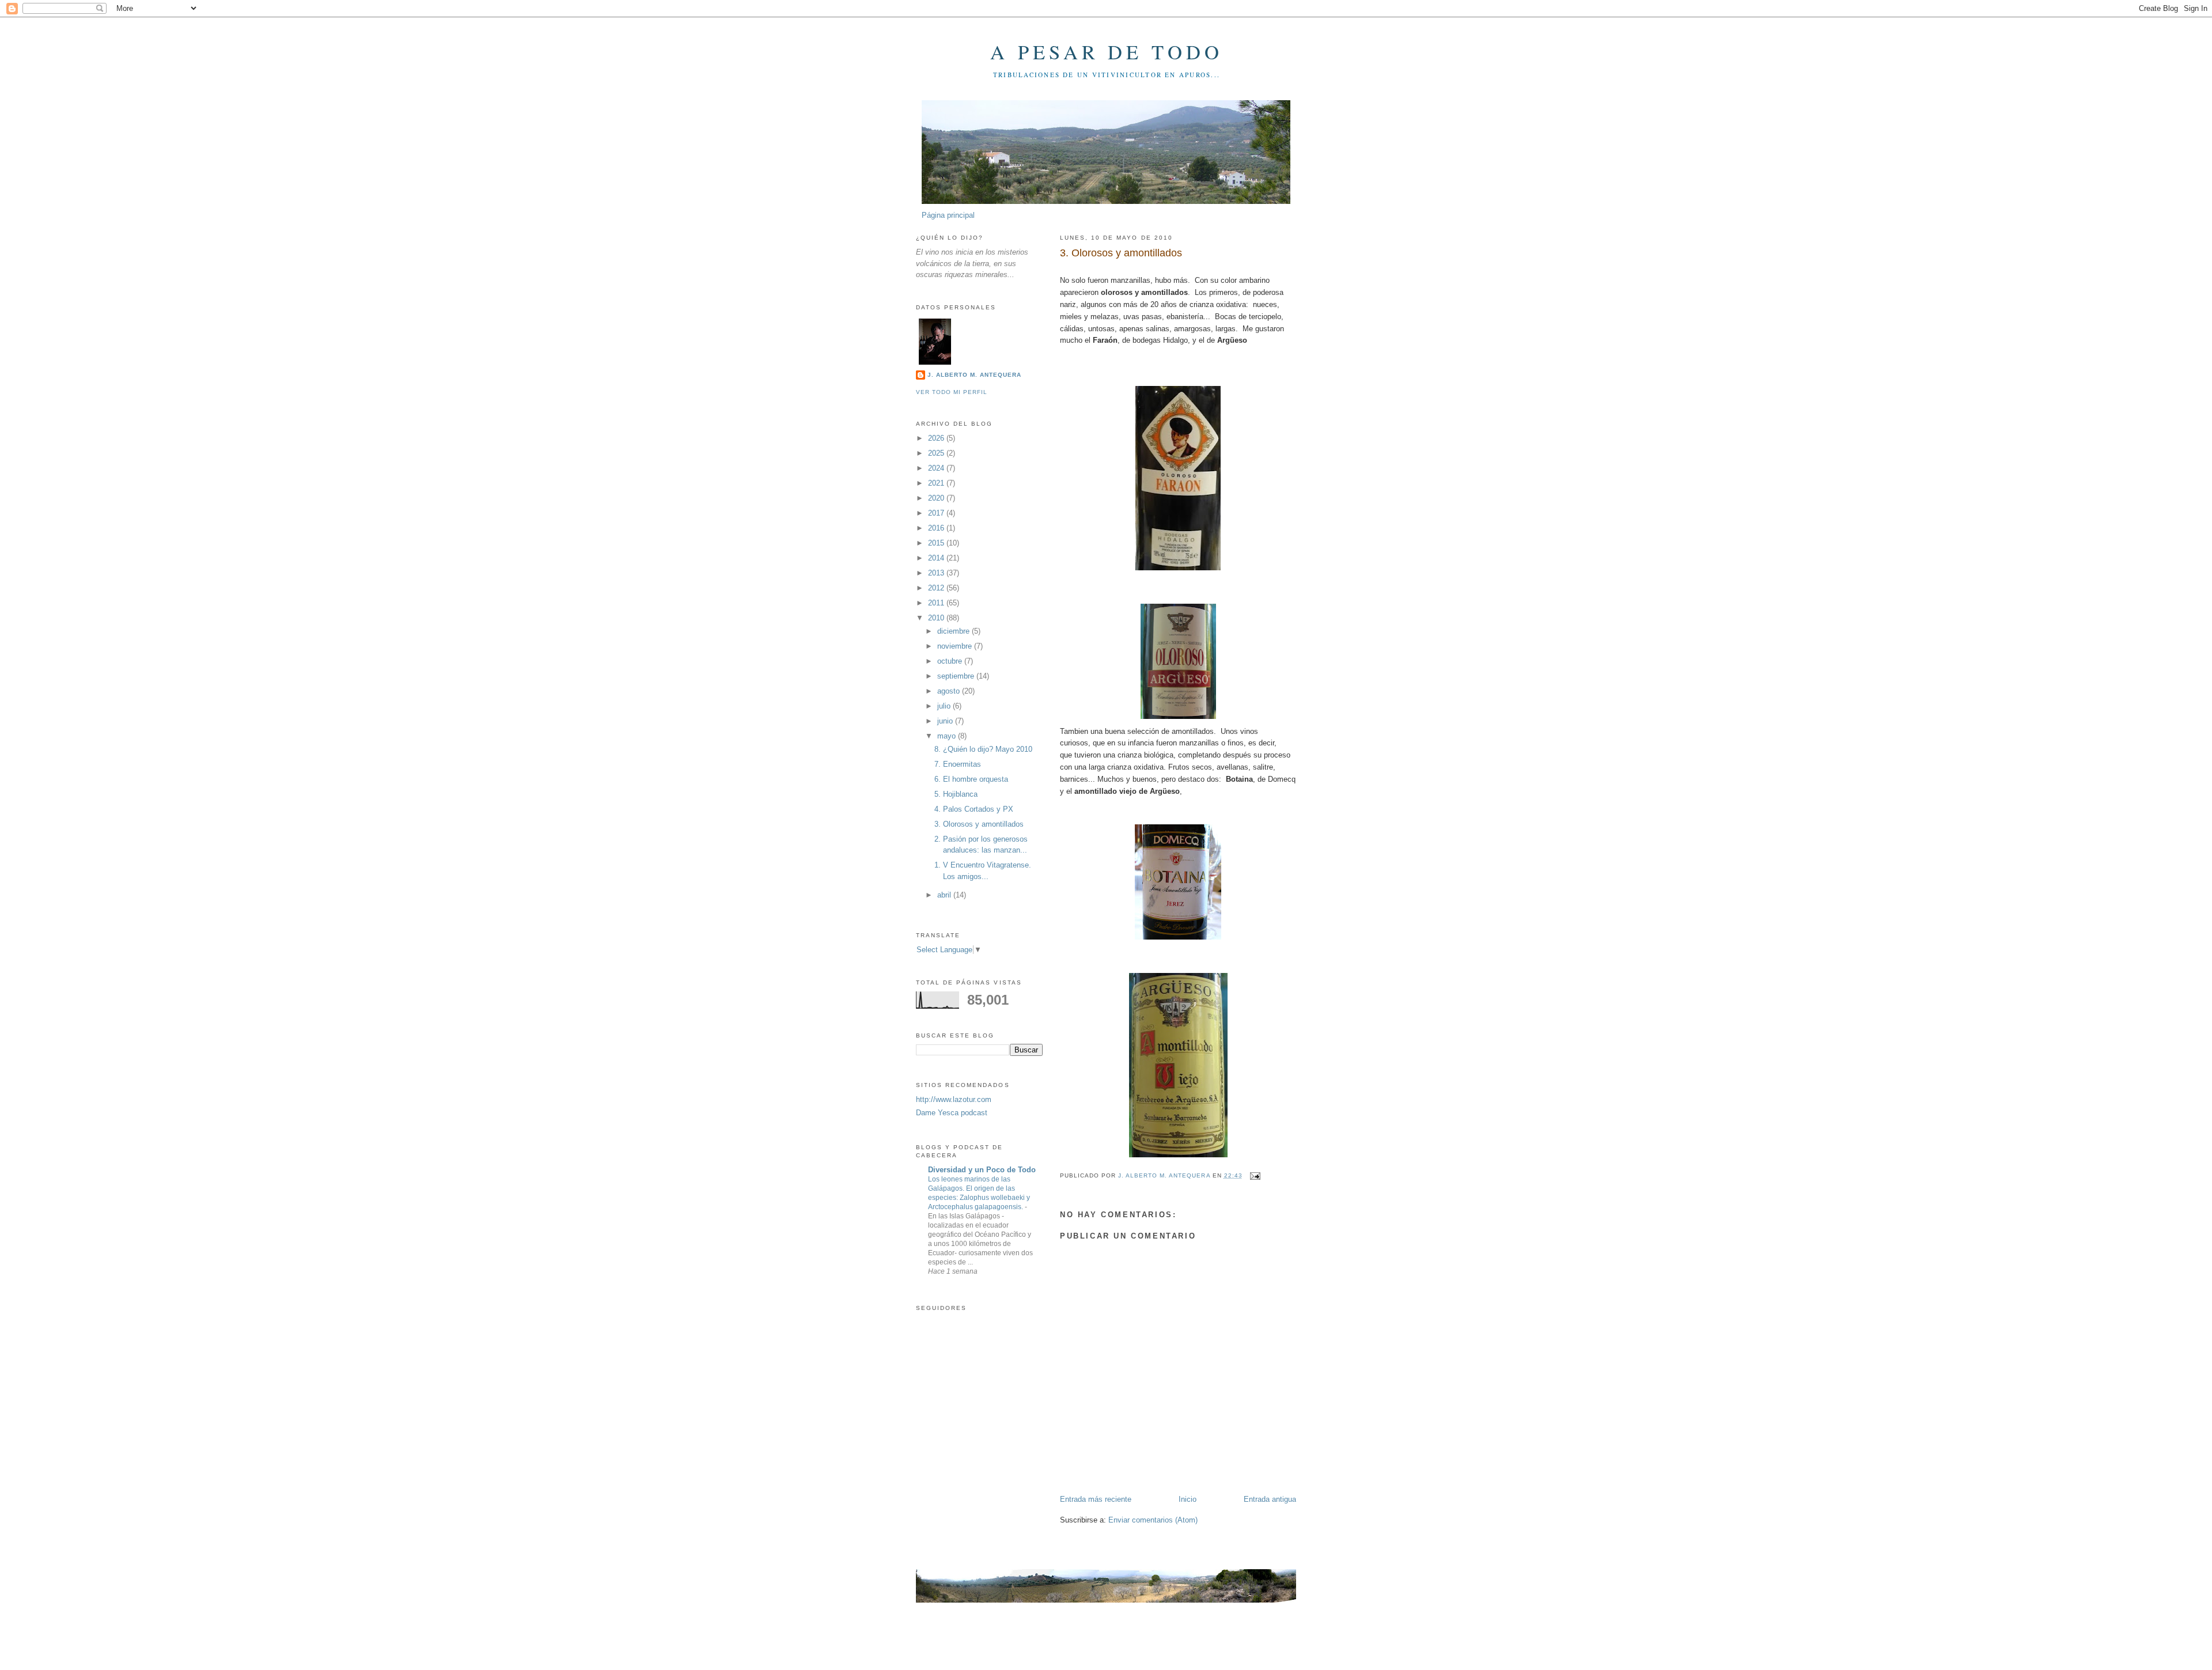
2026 (937, 438)
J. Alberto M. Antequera (974, 375)
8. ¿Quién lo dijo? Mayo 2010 (983, 749)
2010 (937, 618)
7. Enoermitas (958, 764)
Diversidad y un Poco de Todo (982, 1170)
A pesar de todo (1107, 52)
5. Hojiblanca (956, 794)
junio (946, 721)
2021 (937, 483)
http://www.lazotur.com (954, 1099)
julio (945, 706)
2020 (937, 498)
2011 (937, 603)
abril (945, 895)
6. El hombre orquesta (971, 779)
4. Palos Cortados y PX (974, 809)
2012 (937, 588)
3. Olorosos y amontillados (979, 824)
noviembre (956, 646)
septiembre (957, 676)
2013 (937, 573)
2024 (937, 468)
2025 (937, 453)
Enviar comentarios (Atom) (1153, 1520)
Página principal (948, 215)
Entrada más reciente (1096, 1499)
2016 (937, 528)
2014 (937, 558)
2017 (937, 513)
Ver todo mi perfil (952, 392)
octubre (951, 661)
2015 (937, 543)
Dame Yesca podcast (952, 1113)
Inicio (1188, 1499)
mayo (948, 736)
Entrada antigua (1270, 1499)
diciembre (955, 631)
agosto (950, 691)
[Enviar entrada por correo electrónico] (1255, 1175)
